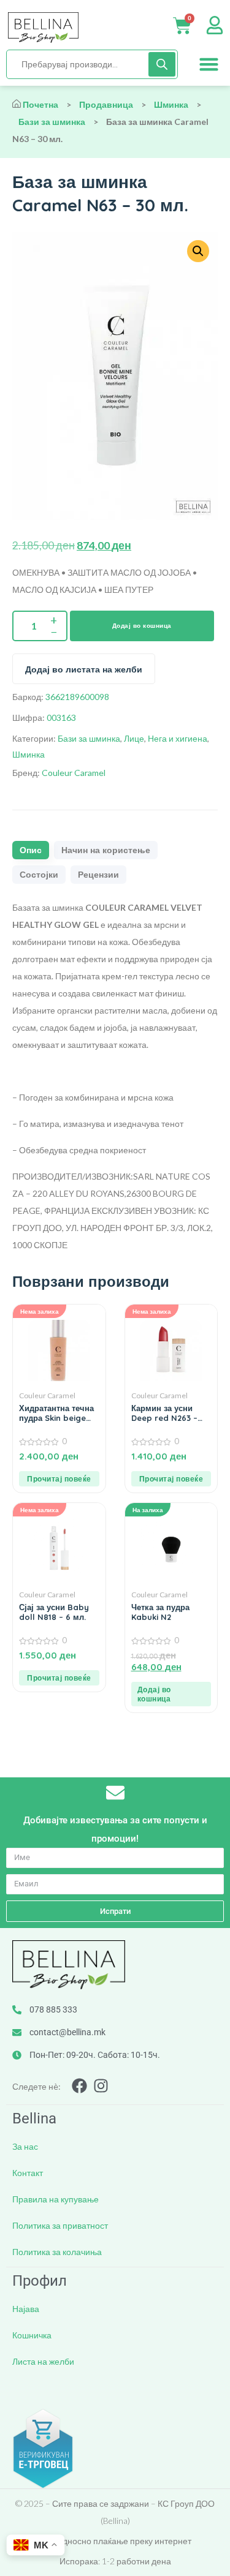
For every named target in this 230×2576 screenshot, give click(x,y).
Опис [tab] (31, 850)
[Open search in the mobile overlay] (92, 64)
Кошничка (32, 2335)
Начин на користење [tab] (106, 850)
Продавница (106, 104)
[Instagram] (101, 2086)
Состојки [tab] (39, 875)
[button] (209, 64)
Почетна (40, 104)
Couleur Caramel (74, 773)
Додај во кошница (142, 626)
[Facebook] (79, 2086)
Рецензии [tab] (98, 875)
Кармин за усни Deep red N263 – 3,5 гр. (164, 1413)
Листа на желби (43, 2361)
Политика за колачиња (57, 2252)
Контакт (28, 2173)
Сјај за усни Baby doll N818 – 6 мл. (54, 1612)
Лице (134, 738)
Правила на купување (56, 2199)
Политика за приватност (60, 2225)
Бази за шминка (52, 122)
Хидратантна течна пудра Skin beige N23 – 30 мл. (56, 1413)
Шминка (171, 104)
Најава (26, 2309)
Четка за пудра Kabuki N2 (160, 1612)
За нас (25, 2146)
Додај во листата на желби (84, 669)
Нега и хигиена (178, 738)
